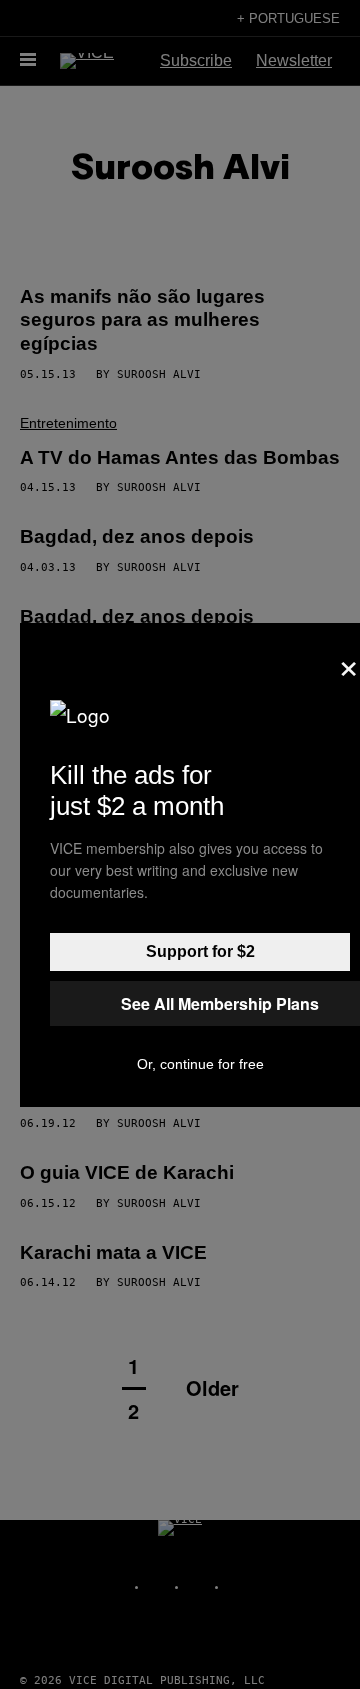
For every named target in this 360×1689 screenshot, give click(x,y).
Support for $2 (200, 951)
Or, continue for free (200, 1064)
